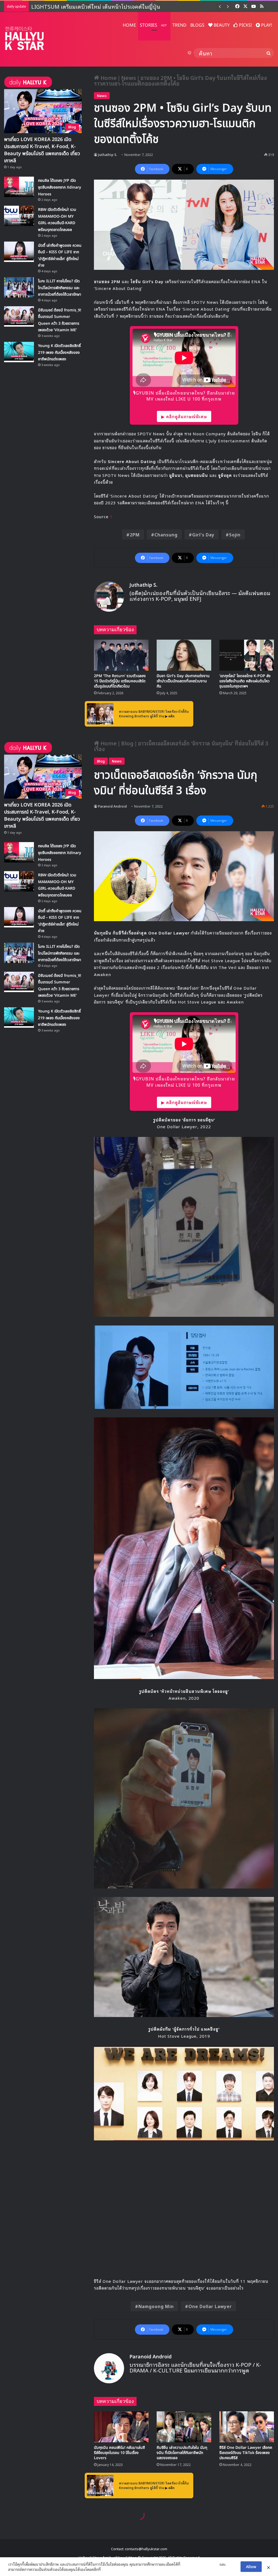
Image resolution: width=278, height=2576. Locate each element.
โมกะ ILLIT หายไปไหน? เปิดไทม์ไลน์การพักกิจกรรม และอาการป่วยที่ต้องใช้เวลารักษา (60, 288)
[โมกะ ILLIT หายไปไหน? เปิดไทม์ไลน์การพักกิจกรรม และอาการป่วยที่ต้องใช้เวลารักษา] (19, 287)
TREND (179, 25)
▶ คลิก (170, 716)
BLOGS (197, 25)
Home (108, 77)
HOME (129, 25)
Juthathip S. (108, 154)
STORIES (153, 25)
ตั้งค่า (106, 2569)
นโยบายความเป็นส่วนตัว (200, 2564)
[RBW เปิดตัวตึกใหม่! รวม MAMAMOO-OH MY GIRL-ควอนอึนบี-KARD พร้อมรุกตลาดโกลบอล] (19, 216)
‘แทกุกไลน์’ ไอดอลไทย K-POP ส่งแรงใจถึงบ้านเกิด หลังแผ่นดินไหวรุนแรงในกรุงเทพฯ (245, 681)
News (129, 77)
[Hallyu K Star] (24, 38)
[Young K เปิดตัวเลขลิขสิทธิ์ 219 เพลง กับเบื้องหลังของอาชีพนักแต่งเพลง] (19, 352)
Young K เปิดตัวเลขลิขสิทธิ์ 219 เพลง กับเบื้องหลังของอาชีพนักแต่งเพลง (59, 352)
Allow (251, 2566)
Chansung (166, 534)
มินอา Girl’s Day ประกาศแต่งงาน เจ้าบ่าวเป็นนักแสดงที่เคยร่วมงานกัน (183, 681)
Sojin (235, 534)
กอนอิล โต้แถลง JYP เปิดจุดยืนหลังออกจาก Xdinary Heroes (60, 187)
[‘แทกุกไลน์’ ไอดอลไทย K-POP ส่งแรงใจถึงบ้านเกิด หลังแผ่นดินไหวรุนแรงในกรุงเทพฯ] (247, 655)
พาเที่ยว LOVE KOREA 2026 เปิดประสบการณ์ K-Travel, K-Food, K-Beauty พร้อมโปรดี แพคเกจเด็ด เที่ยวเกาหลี (42, 150)
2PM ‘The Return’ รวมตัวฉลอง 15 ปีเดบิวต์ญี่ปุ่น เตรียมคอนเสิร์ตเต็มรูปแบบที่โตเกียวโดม (120, 681)
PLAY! (266, 25)
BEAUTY (221, 25)
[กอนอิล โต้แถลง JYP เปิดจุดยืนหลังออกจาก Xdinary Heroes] (19, 187)
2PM (135, 534)
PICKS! (245, 25)
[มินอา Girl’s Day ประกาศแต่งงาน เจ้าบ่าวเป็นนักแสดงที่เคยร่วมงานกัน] (184, 655)
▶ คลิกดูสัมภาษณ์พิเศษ (184, 416)
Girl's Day (203, 534)
